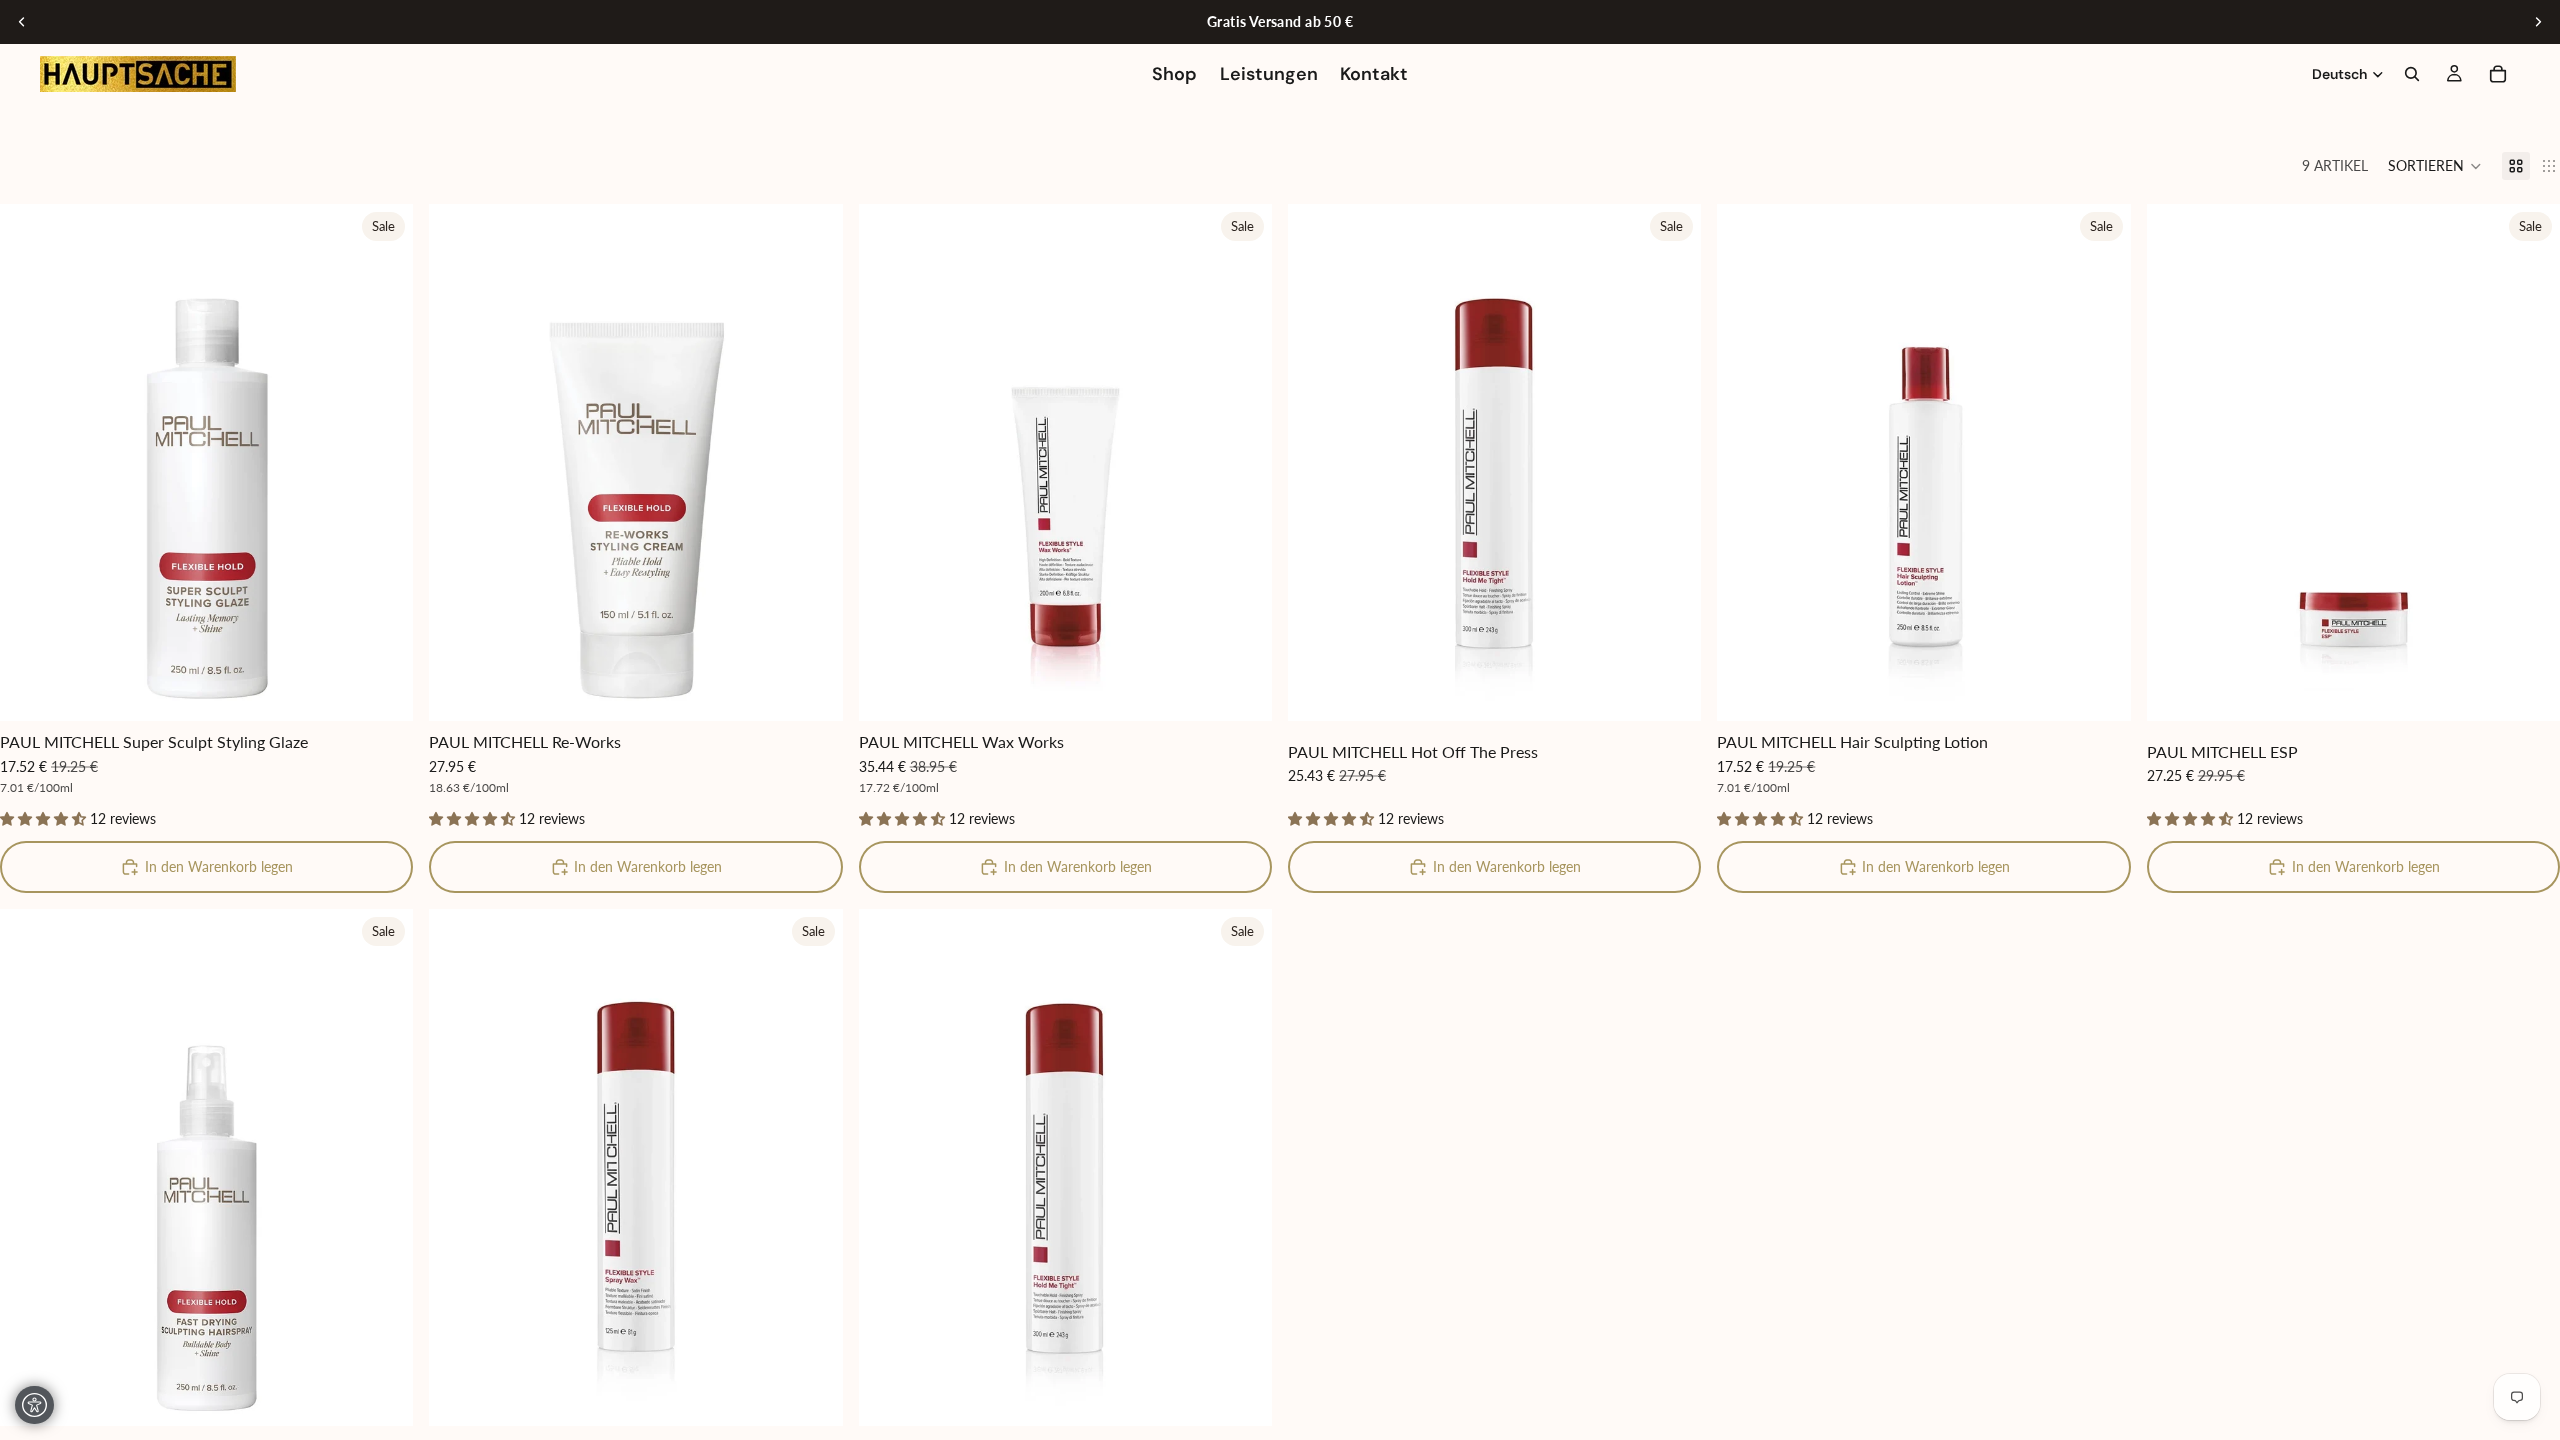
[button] (2435, 166)
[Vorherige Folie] (22, 22)
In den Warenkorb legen (219, 866)
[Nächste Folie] (2538, 22)
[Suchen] (2412, 74)
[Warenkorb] (2498, 74)
